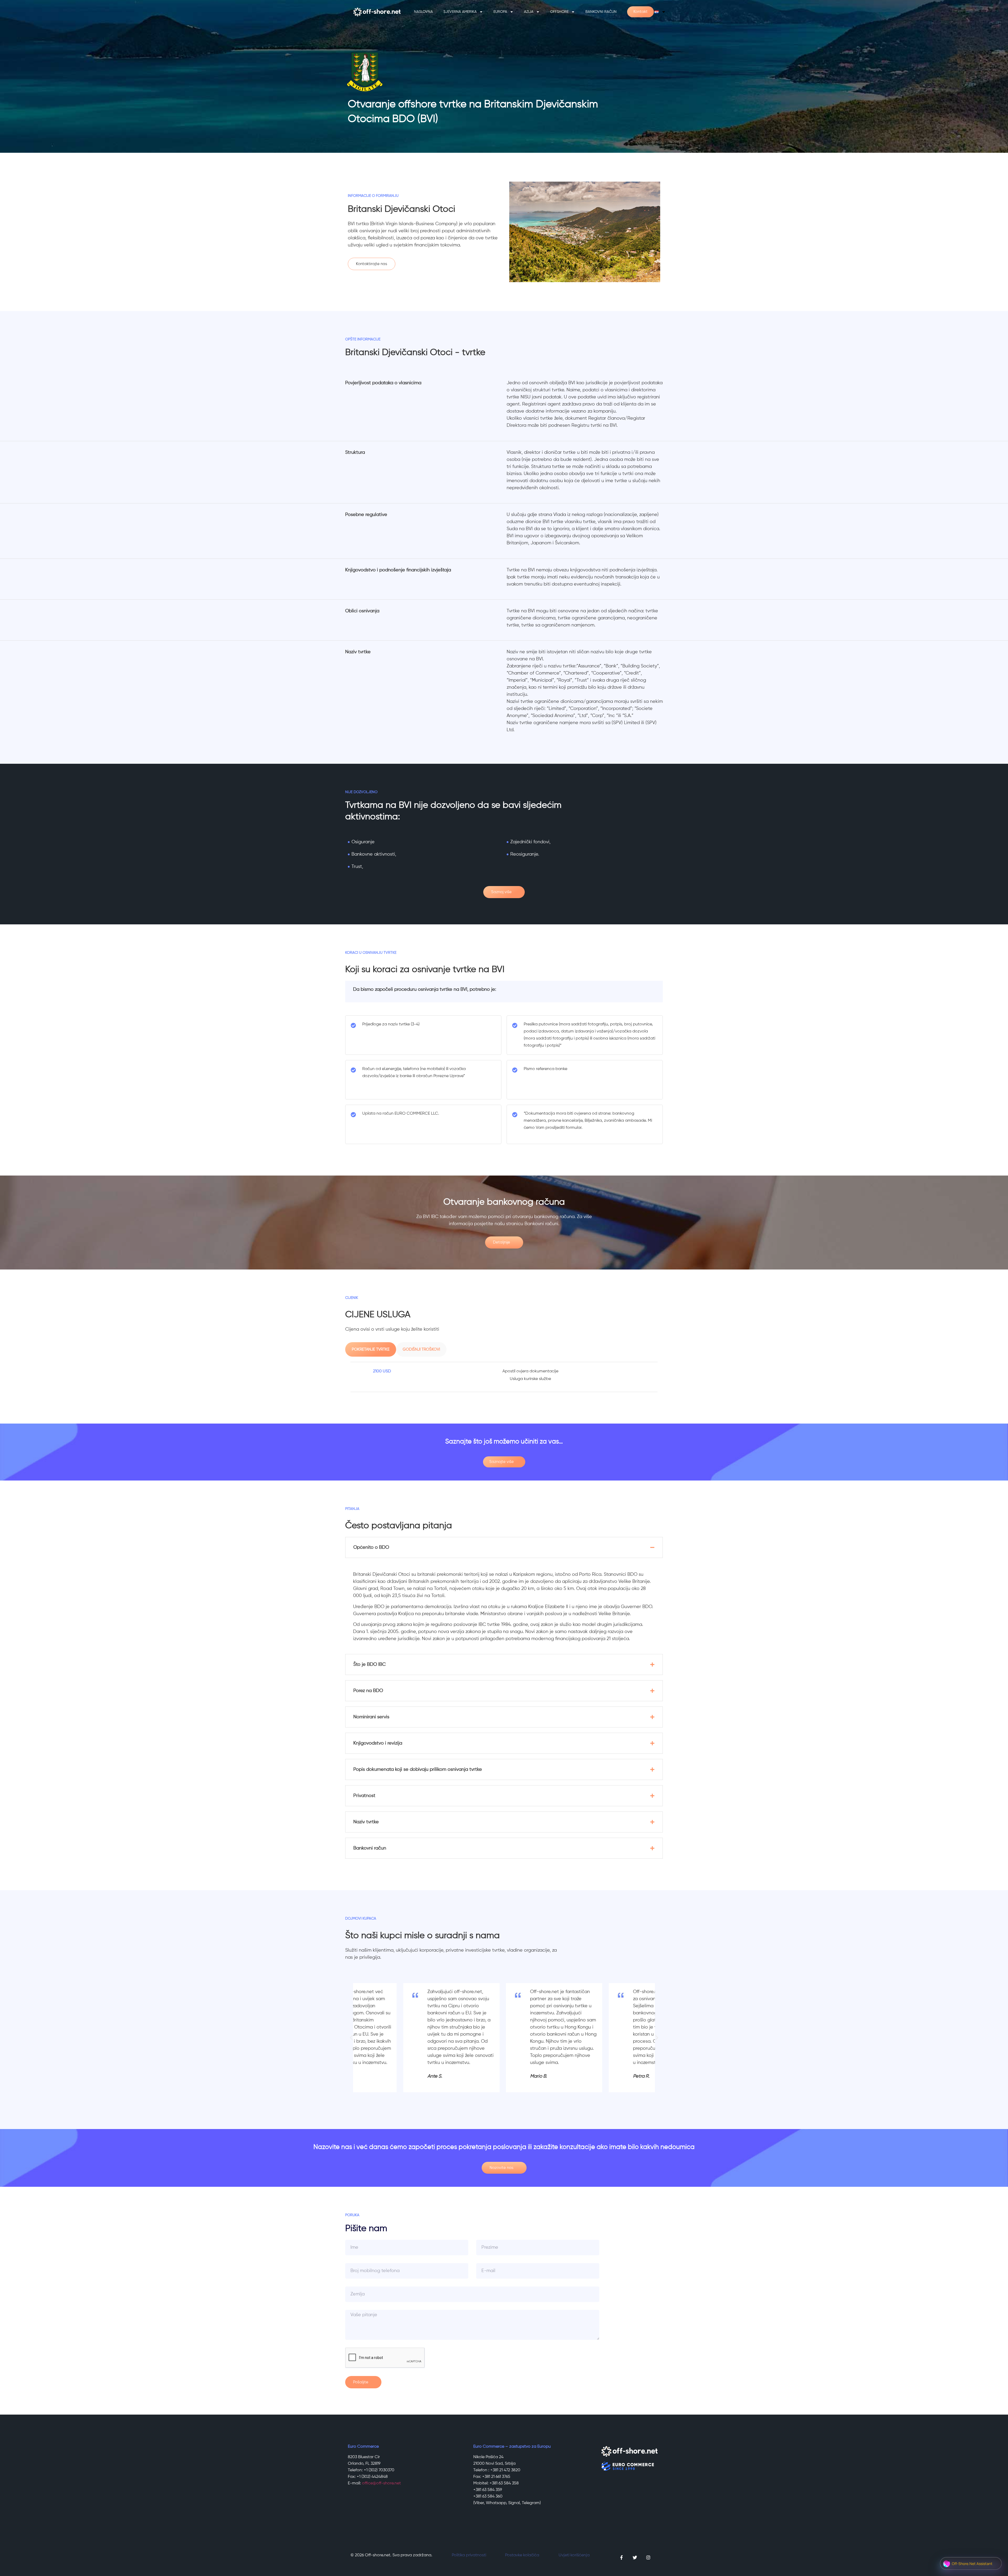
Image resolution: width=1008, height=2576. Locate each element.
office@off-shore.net (381, 2483)
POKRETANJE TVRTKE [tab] (371, 1349)
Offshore (559, 12)
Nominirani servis (371, 1717)
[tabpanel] (504, 1377)
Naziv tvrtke (366, 1822)
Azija (529, 12)
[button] (504, 1547)
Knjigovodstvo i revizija (378, 1743)
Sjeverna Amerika (460, 12)
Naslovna (423, 12)
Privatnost (364, 1796)
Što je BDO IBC (369, 1664)
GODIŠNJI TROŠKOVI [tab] (421, 1349)
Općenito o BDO (371, 1547)
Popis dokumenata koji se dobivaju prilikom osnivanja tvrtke (418, 1769)
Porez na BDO (368, 1691)
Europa (500, 12)
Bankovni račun (601, 12)
